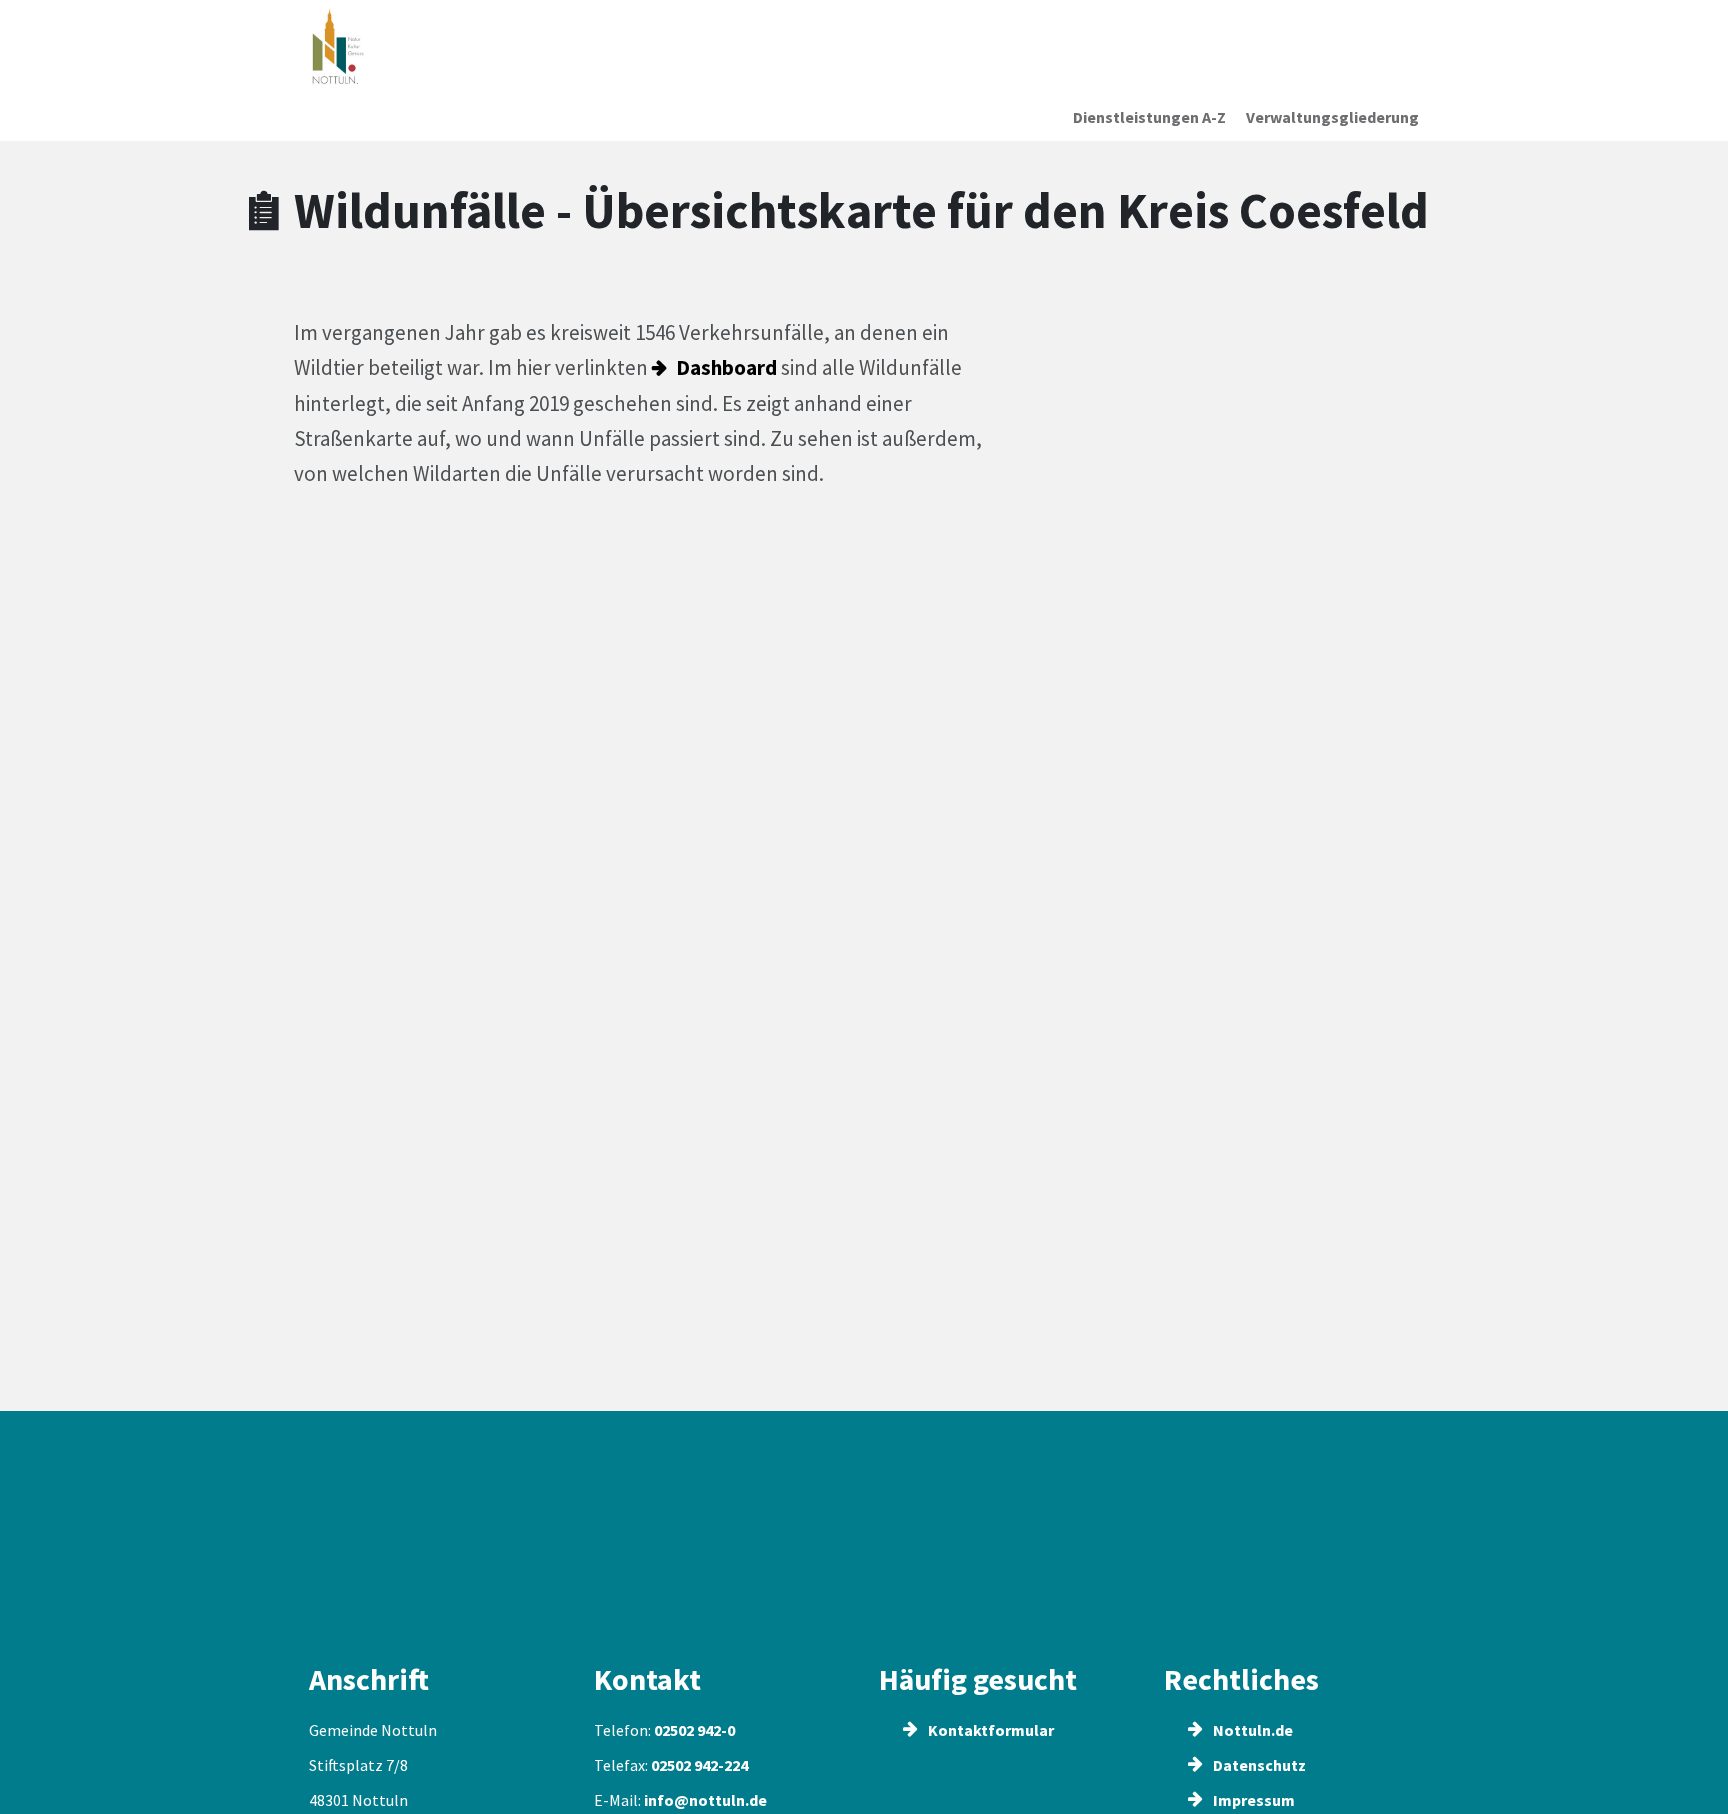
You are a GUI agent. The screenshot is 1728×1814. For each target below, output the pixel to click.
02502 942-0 (694, 1730)
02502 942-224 (699, 1765)
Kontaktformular (989, 1730)
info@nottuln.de (705, 1800)
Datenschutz (1258, 1765)
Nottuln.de (1251, 1730)
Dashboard (726, 367)
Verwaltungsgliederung (1332, 117)
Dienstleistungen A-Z (1149, 117)
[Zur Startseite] (438, 47)
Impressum (1252, 1800)
